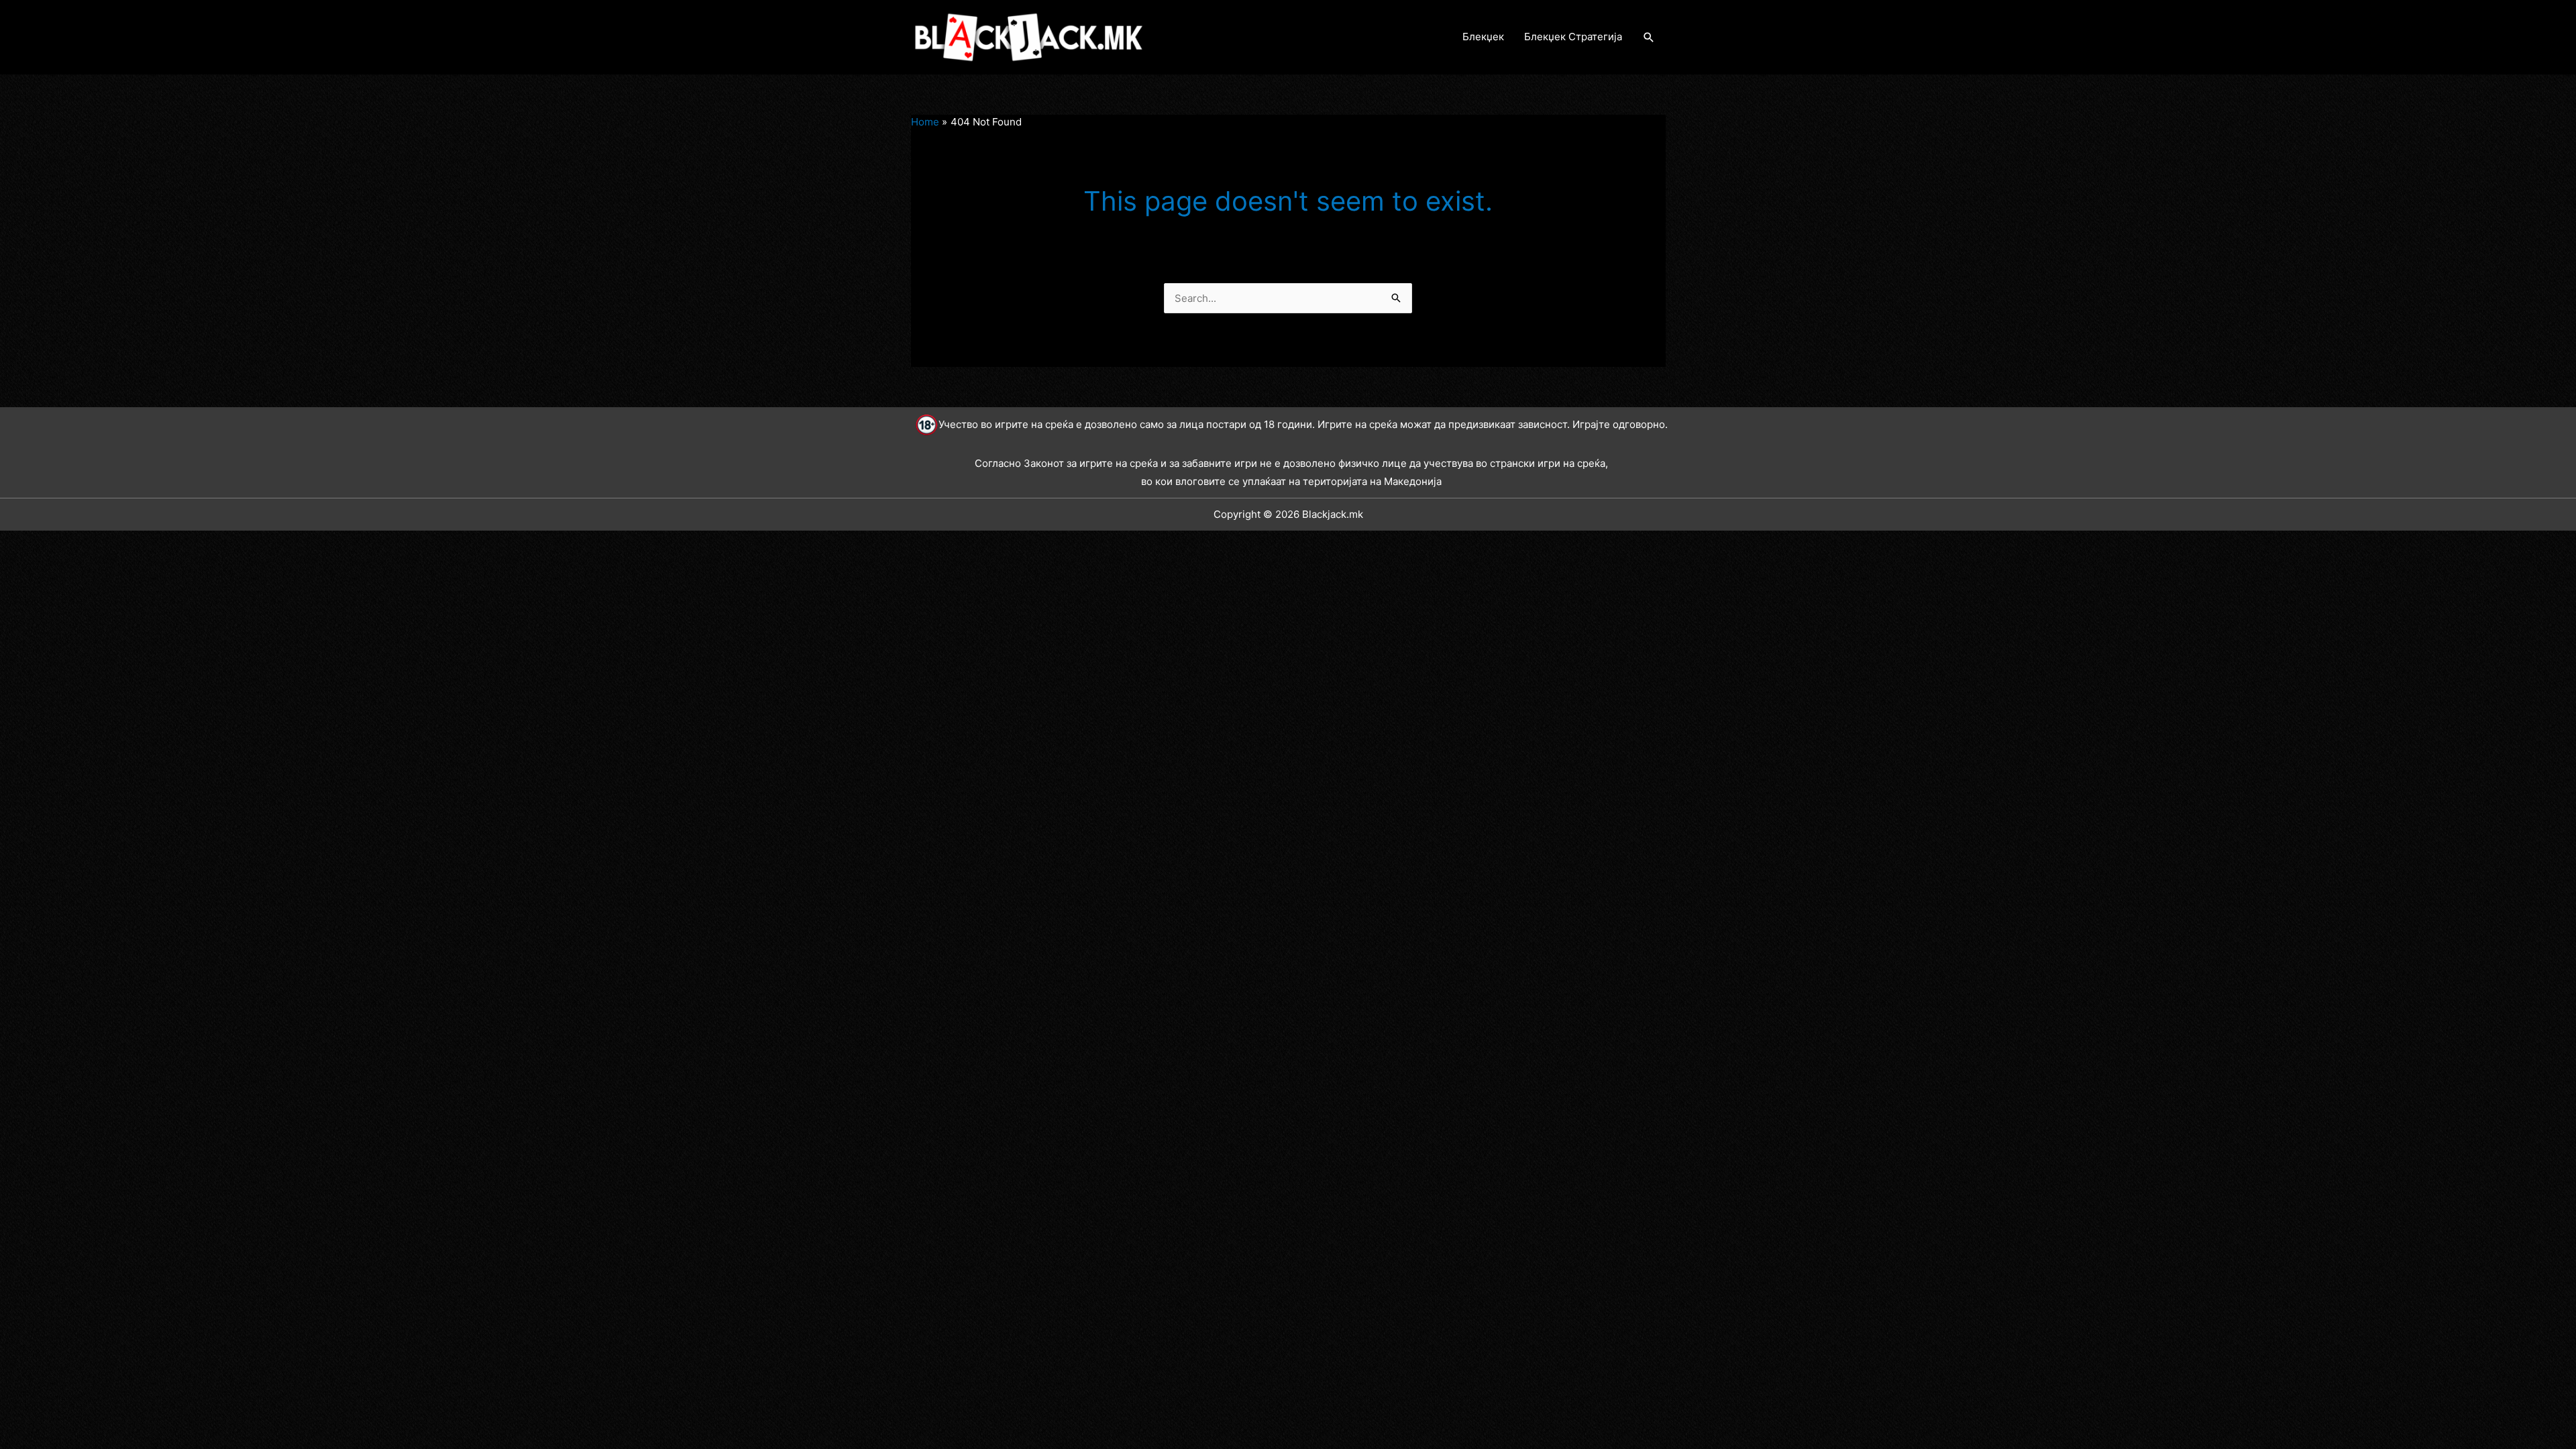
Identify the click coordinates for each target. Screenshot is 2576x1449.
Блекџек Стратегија (1573, 37)
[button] (1649, 38)
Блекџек (1483, 37)
